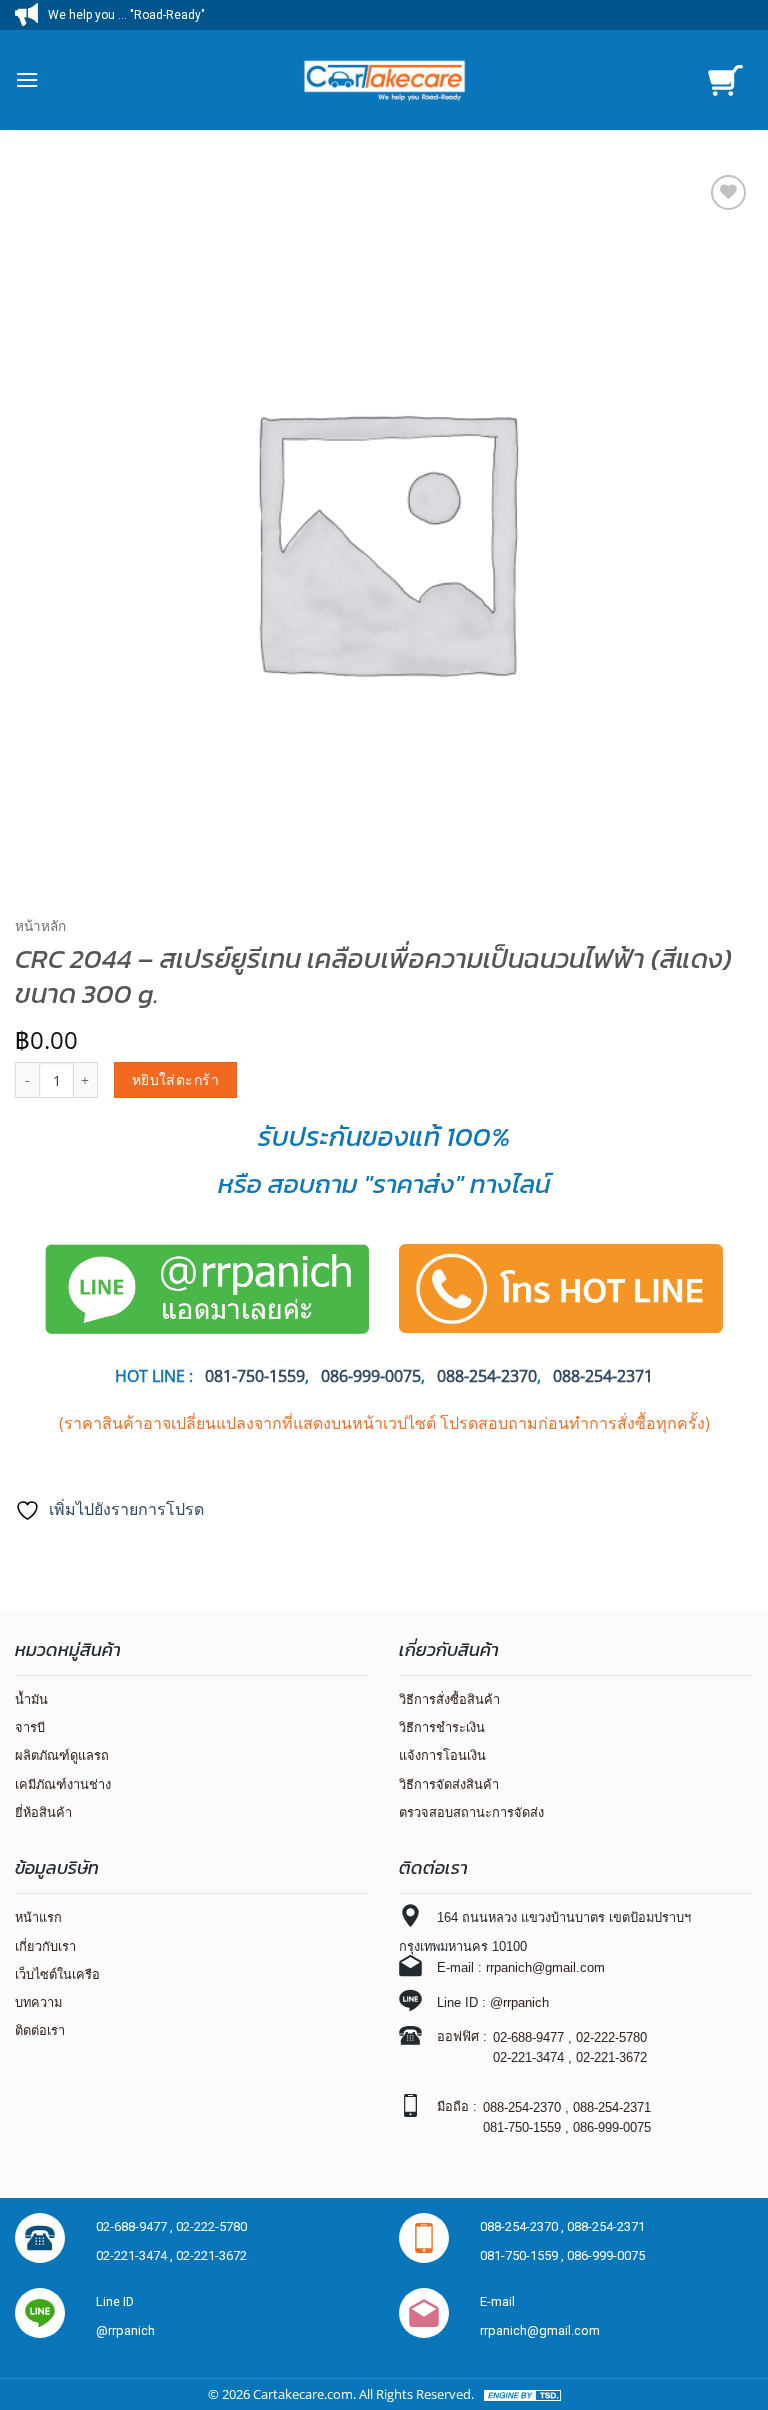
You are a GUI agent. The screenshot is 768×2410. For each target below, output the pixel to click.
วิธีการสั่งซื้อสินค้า (449, 1699)
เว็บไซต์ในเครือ (57, 1974)
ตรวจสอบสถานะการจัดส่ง (471, 1812)
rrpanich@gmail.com (545, 1967)
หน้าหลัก (40, 925)
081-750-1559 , (523, 2255)
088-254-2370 (487, 1376)
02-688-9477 (528, 2037)
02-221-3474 (528, 2057)
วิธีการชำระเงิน (442, 1727)
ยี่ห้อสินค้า (43, 1812)
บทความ (38, 2002)
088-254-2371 (603, 1376)
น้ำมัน (31, 1699)
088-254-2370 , (523, 2226)
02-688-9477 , (136, 2226)
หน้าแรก (38, 1917)
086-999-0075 (371, 1376)
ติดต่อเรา (40, 2030)
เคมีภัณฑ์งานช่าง (63, 1784)
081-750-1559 (522, 2127)
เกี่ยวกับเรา (45, 1946)
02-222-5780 (611, 2037)
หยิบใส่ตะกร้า (175, 1079)
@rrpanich (519, 2002)
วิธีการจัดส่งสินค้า (449, 1784)
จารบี (30, 1727)
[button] (27, 79)
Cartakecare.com (303, 2394)
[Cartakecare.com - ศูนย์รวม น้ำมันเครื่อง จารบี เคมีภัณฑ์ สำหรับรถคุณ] (384, 80)
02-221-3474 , (136, 2255)
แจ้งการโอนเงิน (442, 1755)
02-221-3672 (611, 2057)
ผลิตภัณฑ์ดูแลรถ (62, 1755)
